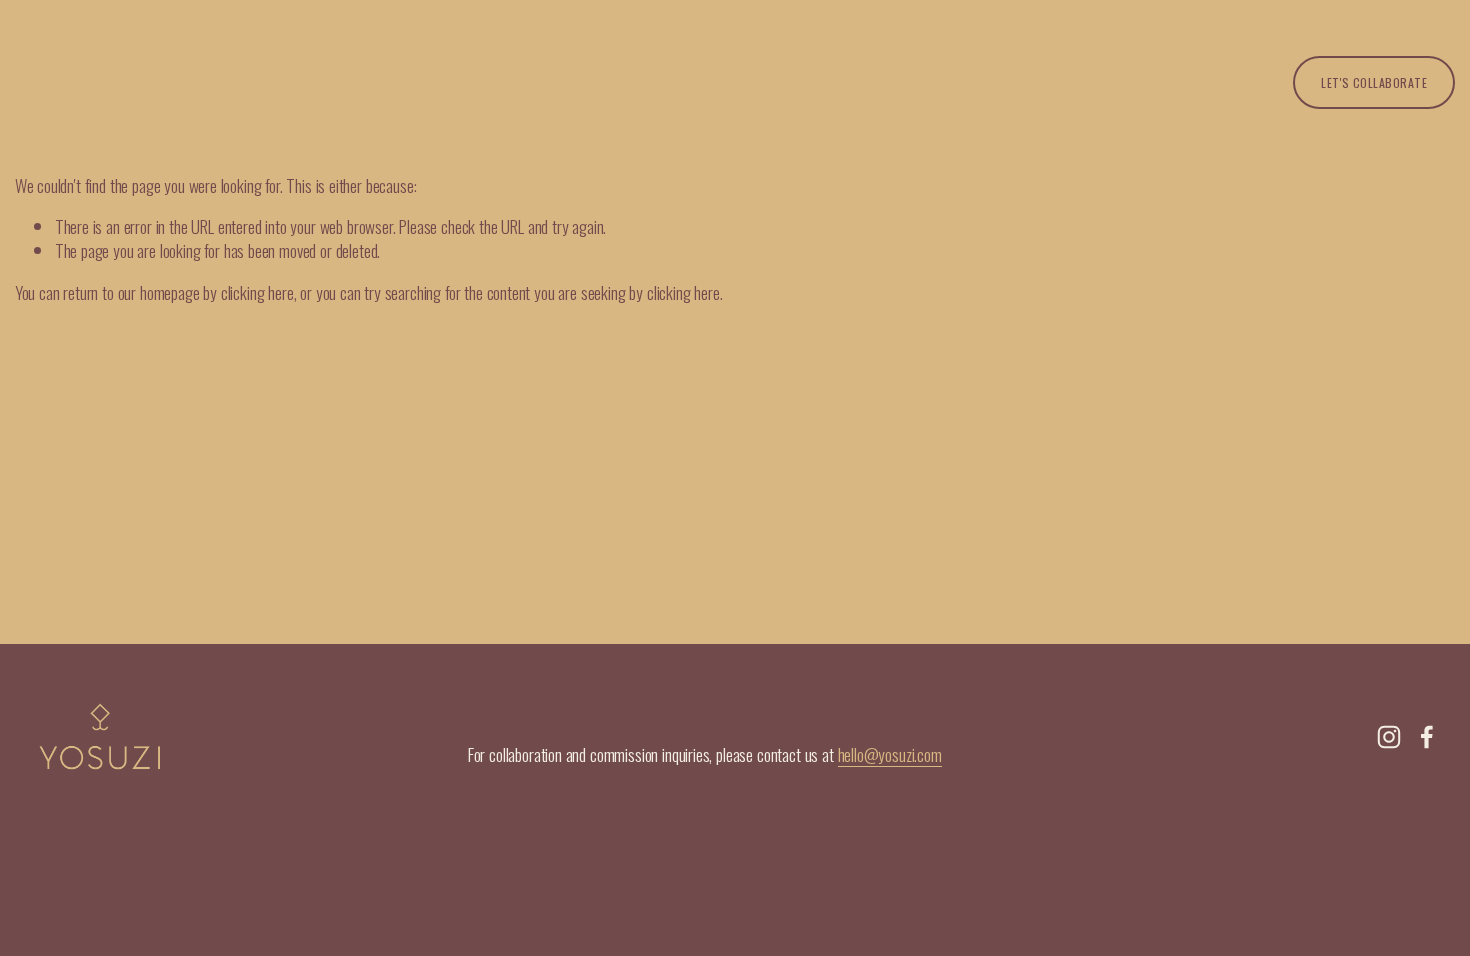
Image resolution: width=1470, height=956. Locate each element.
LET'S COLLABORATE (1374, 82)
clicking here (257, 292)
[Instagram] (1389, 737)
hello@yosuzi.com (890, 754)
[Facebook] (1427, 737)
